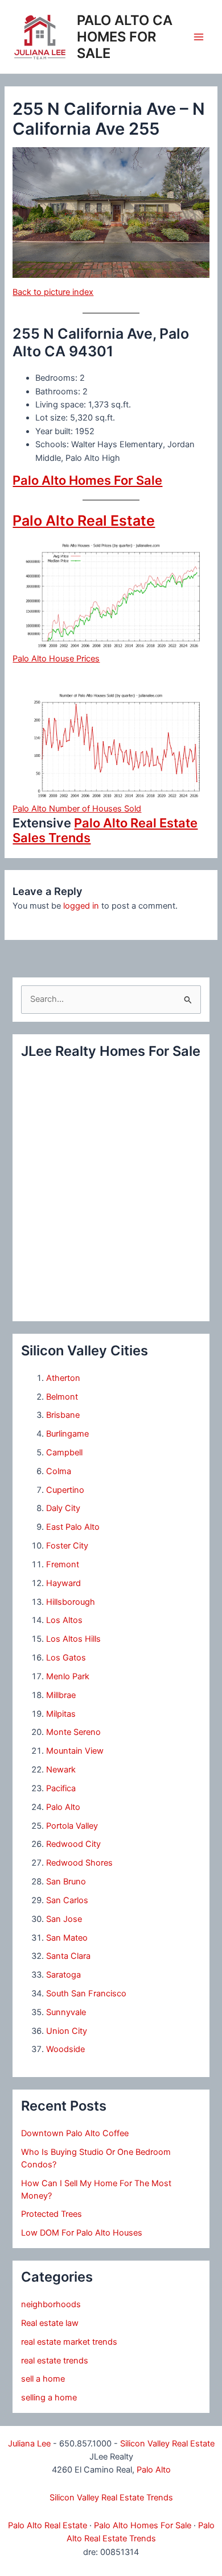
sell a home (43, 2379)
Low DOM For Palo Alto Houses (82, 2233)
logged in (81, 906)
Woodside (65, 2049)
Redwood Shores (79, 1863)
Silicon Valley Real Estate (167, 2444)
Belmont (62, 1397)
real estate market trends (69, 2342)
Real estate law (50, 2323)
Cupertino (65, 1490)
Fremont (63, 1564)
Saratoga (63, 1975)
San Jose (64, 1919)
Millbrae (61, 1695)
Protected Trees (52, 2214)
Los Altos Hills (73, 1639)
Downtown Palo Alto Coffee (75, 2133)
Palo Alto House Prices (56, 659)
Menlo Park (68, 1676)
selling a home (49, 2398)
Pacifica (61, 1788)
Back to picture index (53, 292)
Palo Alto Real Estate (84, 521)
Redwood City (73, 1844)
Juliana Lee (29, 2444)
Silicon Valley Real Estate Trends (111, 2498)
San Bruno (66, 1882)
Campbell (64, 1453)
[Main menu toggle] (199, 37)
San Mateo (67, 1938)
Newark (61, 1770)
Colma (59, 1471)
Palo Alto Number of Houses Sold (77, 809)
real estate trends (55, 2361)
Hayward (63, 1583)
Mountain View (75, 1751)
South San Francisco (86, 1994)
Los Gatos (66, 1658)
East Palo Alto (73, 1527)
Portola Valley (72, 1826)
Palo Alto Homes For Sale (87, 480)
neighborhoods (51, 2304)
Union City (67, 2031)
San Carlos (67, 1900)
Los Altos (64, 1620)
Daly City (63, 1508)
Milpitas (61, 1714)
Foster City (67, 1546)
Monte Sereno (73, 1732)
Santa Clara (68, 1956)
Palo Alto (63, 1807)
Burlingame (67, 1434)
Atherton (63, 1378)
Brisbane (63, 1415)
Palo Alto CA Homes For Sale (125, 37)
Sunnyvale (66, 2012)
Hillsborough (71, 1602)
